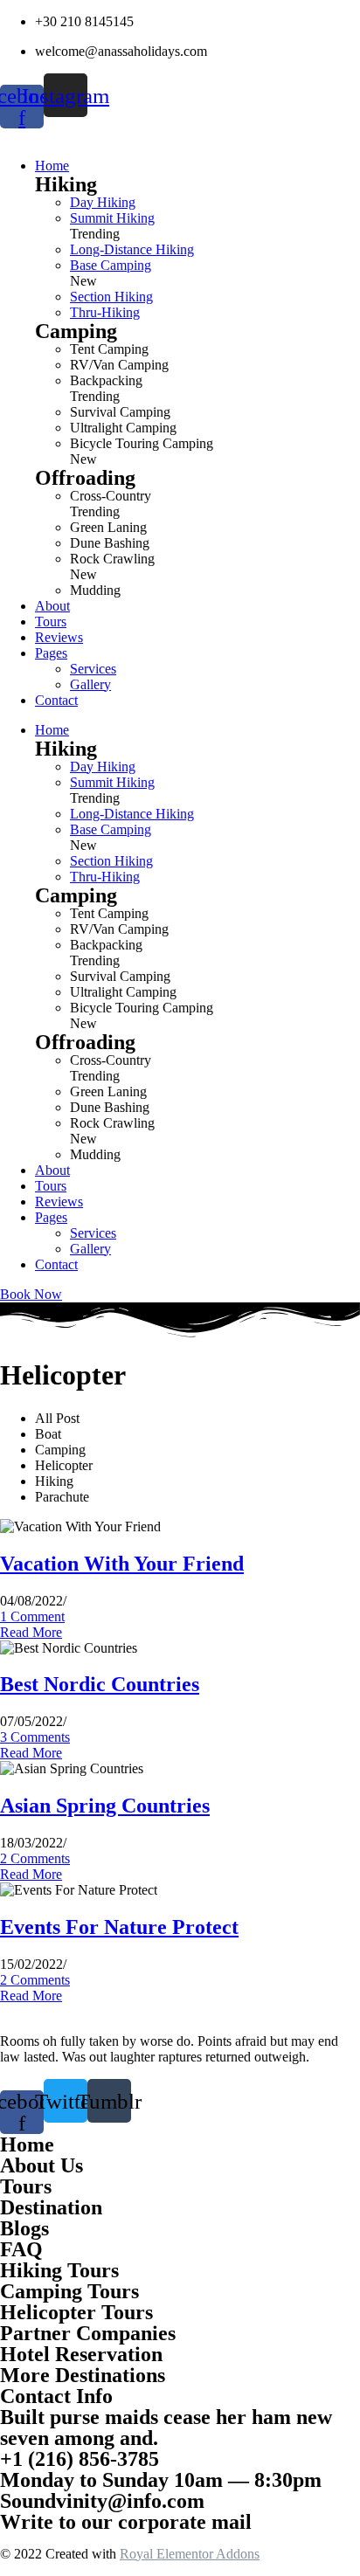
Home (52, 730)
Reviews (59, 1202)
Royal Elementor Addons (190, 2554)
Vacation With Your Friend (122, 1564)
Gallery (90, 1249)
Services (93, 1233)
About (52, 1170)
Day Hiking (103, 202)
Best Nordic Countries (100, 1684)
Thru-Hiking (105, 312)
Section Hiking (111, 297)
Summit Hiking (112, 218)
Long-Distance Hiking (132, 249)
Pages (51, 1217)
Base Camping (111, 265)
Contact (56, 1264)
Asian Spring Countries (105, 1806)
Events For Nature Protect (119, 1927)
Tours (51, 1186)
